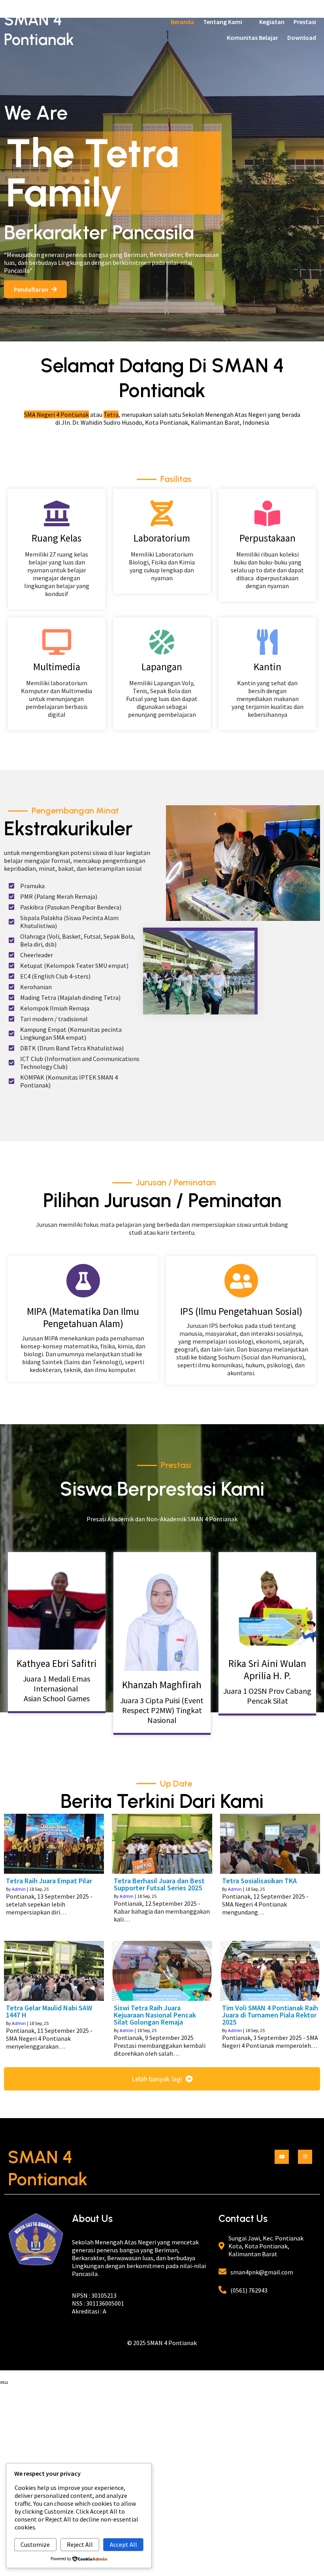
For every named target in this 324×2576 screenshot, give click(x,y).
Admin (19, 1889)
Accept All (123, 2544)
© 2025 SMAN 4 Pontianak (162, 2343)
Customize (35, 2544)
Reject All (80, 2544)
